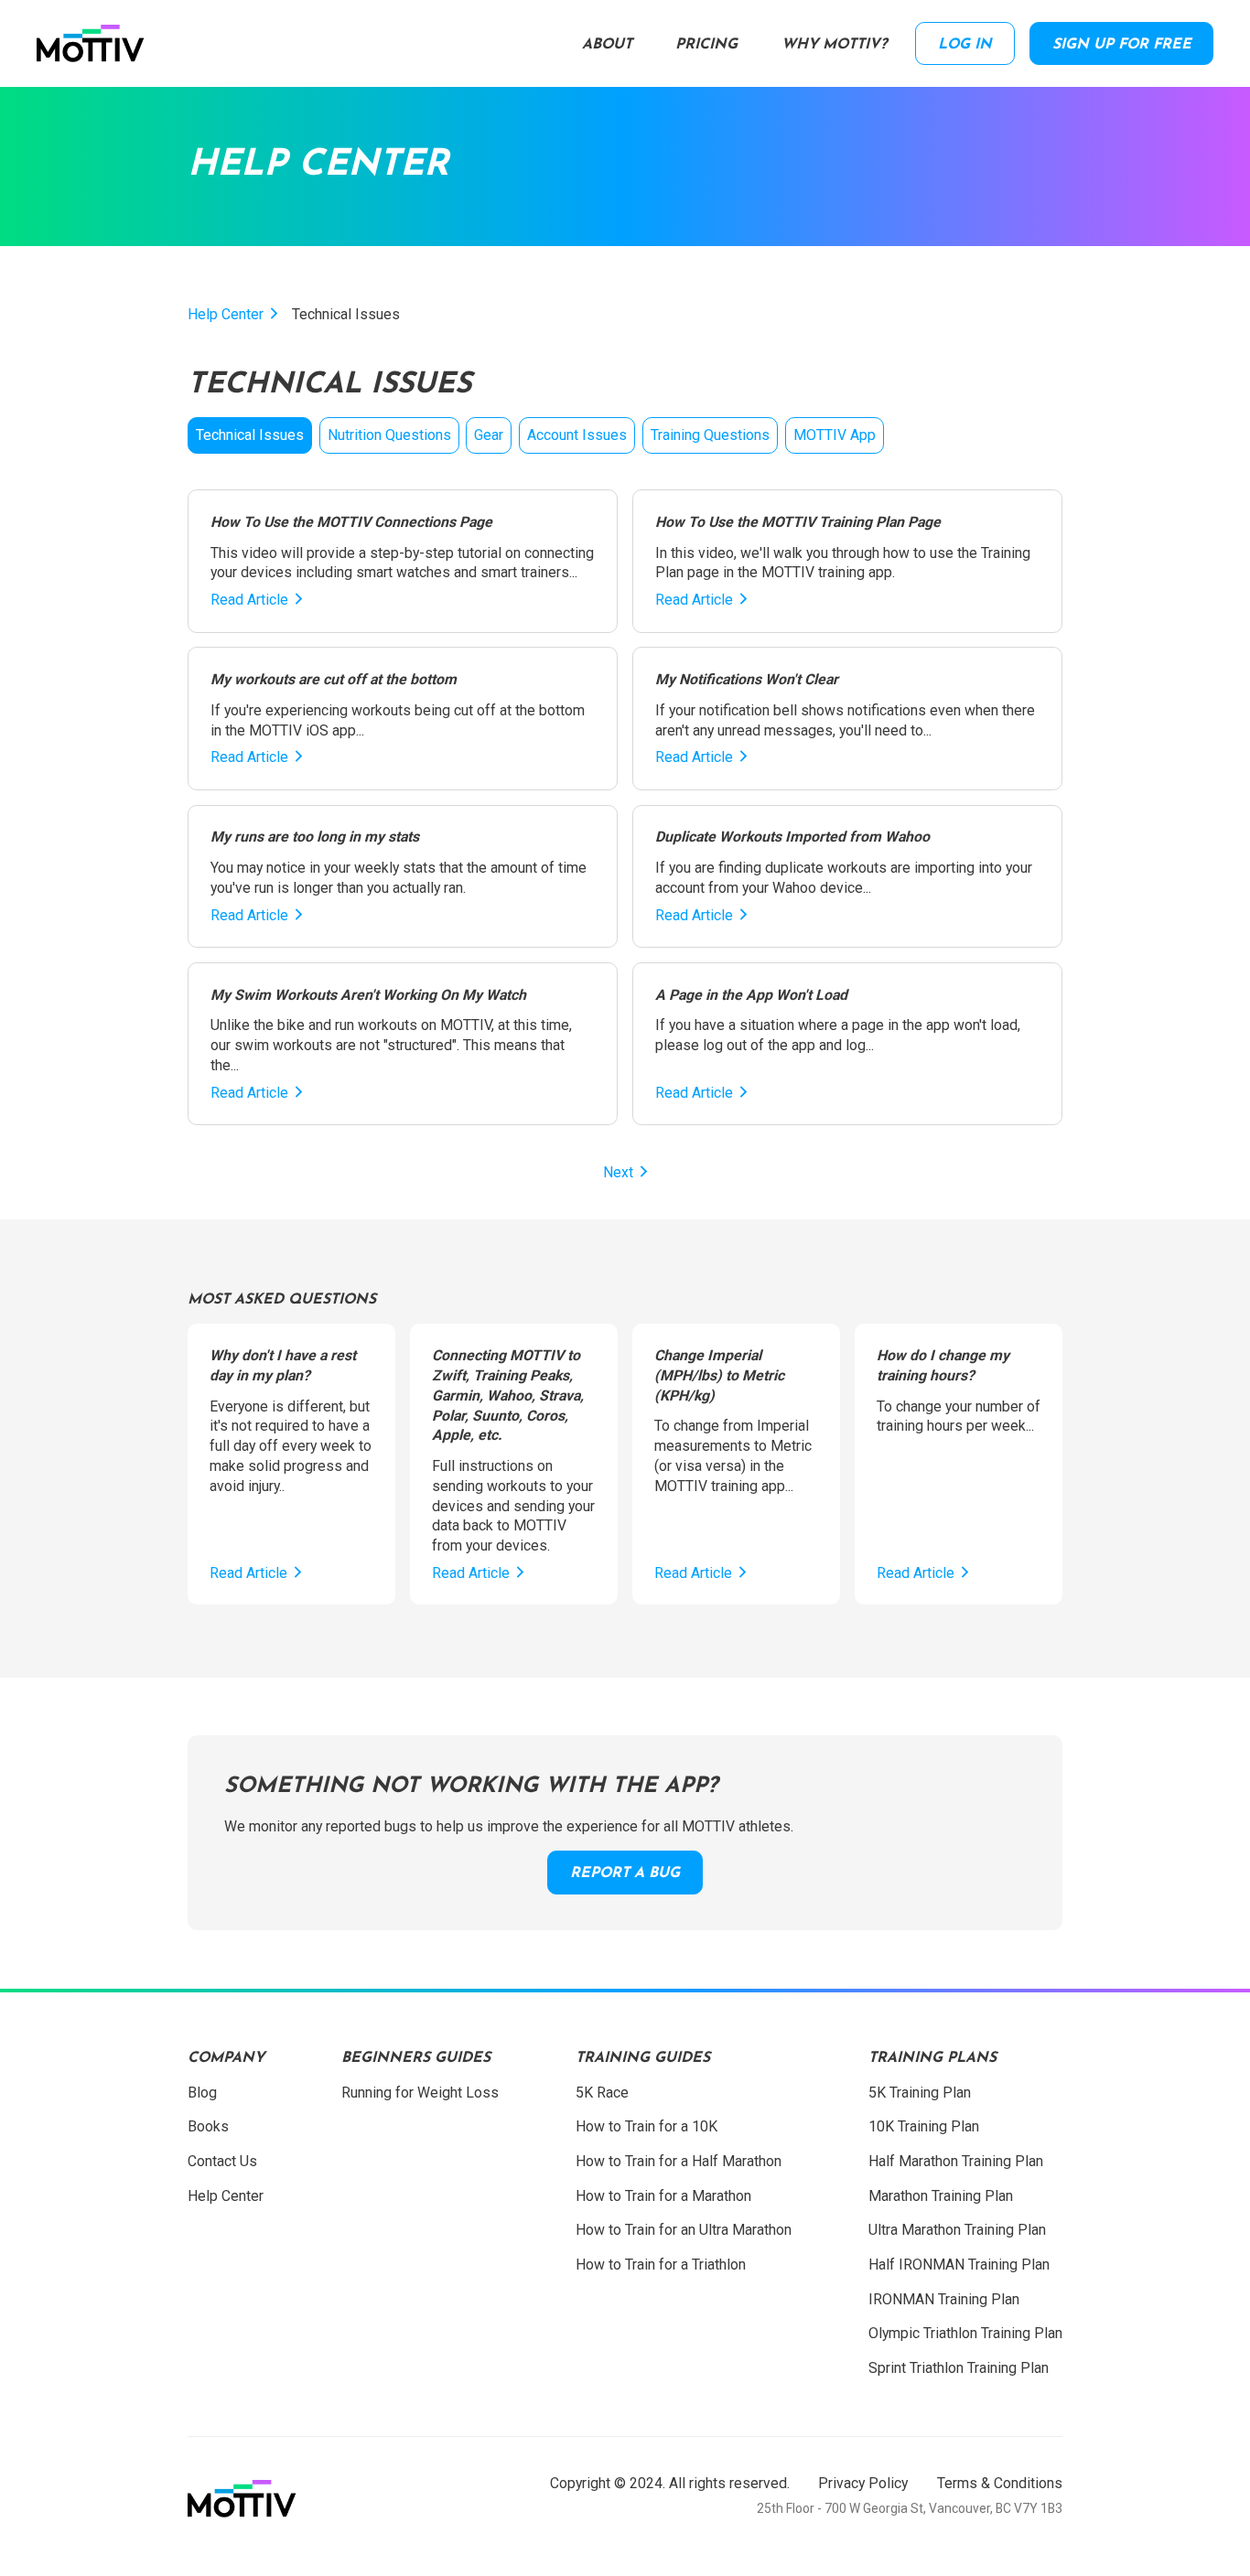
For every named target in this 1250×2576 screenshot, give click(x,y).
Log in (965, 45)
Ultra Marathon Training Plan (957, 2230)
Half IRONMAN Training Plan (959, 2265)
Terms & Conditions (1000, 2483)
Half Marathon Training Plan (956, 2161)
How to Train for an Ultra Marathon (684, 2230)
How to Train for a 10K (647, 2126)
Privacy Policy (863, 2483)
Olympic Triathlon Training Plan (965, 2333)
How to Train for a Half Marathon (679, 2161)
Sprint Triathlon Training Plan (959, 2368)
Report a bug (625, 1873)
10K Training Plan (924, 2126)
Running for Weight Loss (420, 2093)
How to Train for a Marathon (663, 2196)
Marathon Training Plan (941, 2196)
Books (208, 2126)
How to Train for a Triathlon (661, 2265)
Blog (202, 2093)
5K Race (602, 2093)
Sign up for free (1122, 45)
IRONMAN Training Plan (944, 2299)
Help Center (226, 314)
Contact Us (222, 2161)
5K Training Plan (920, 2093)
